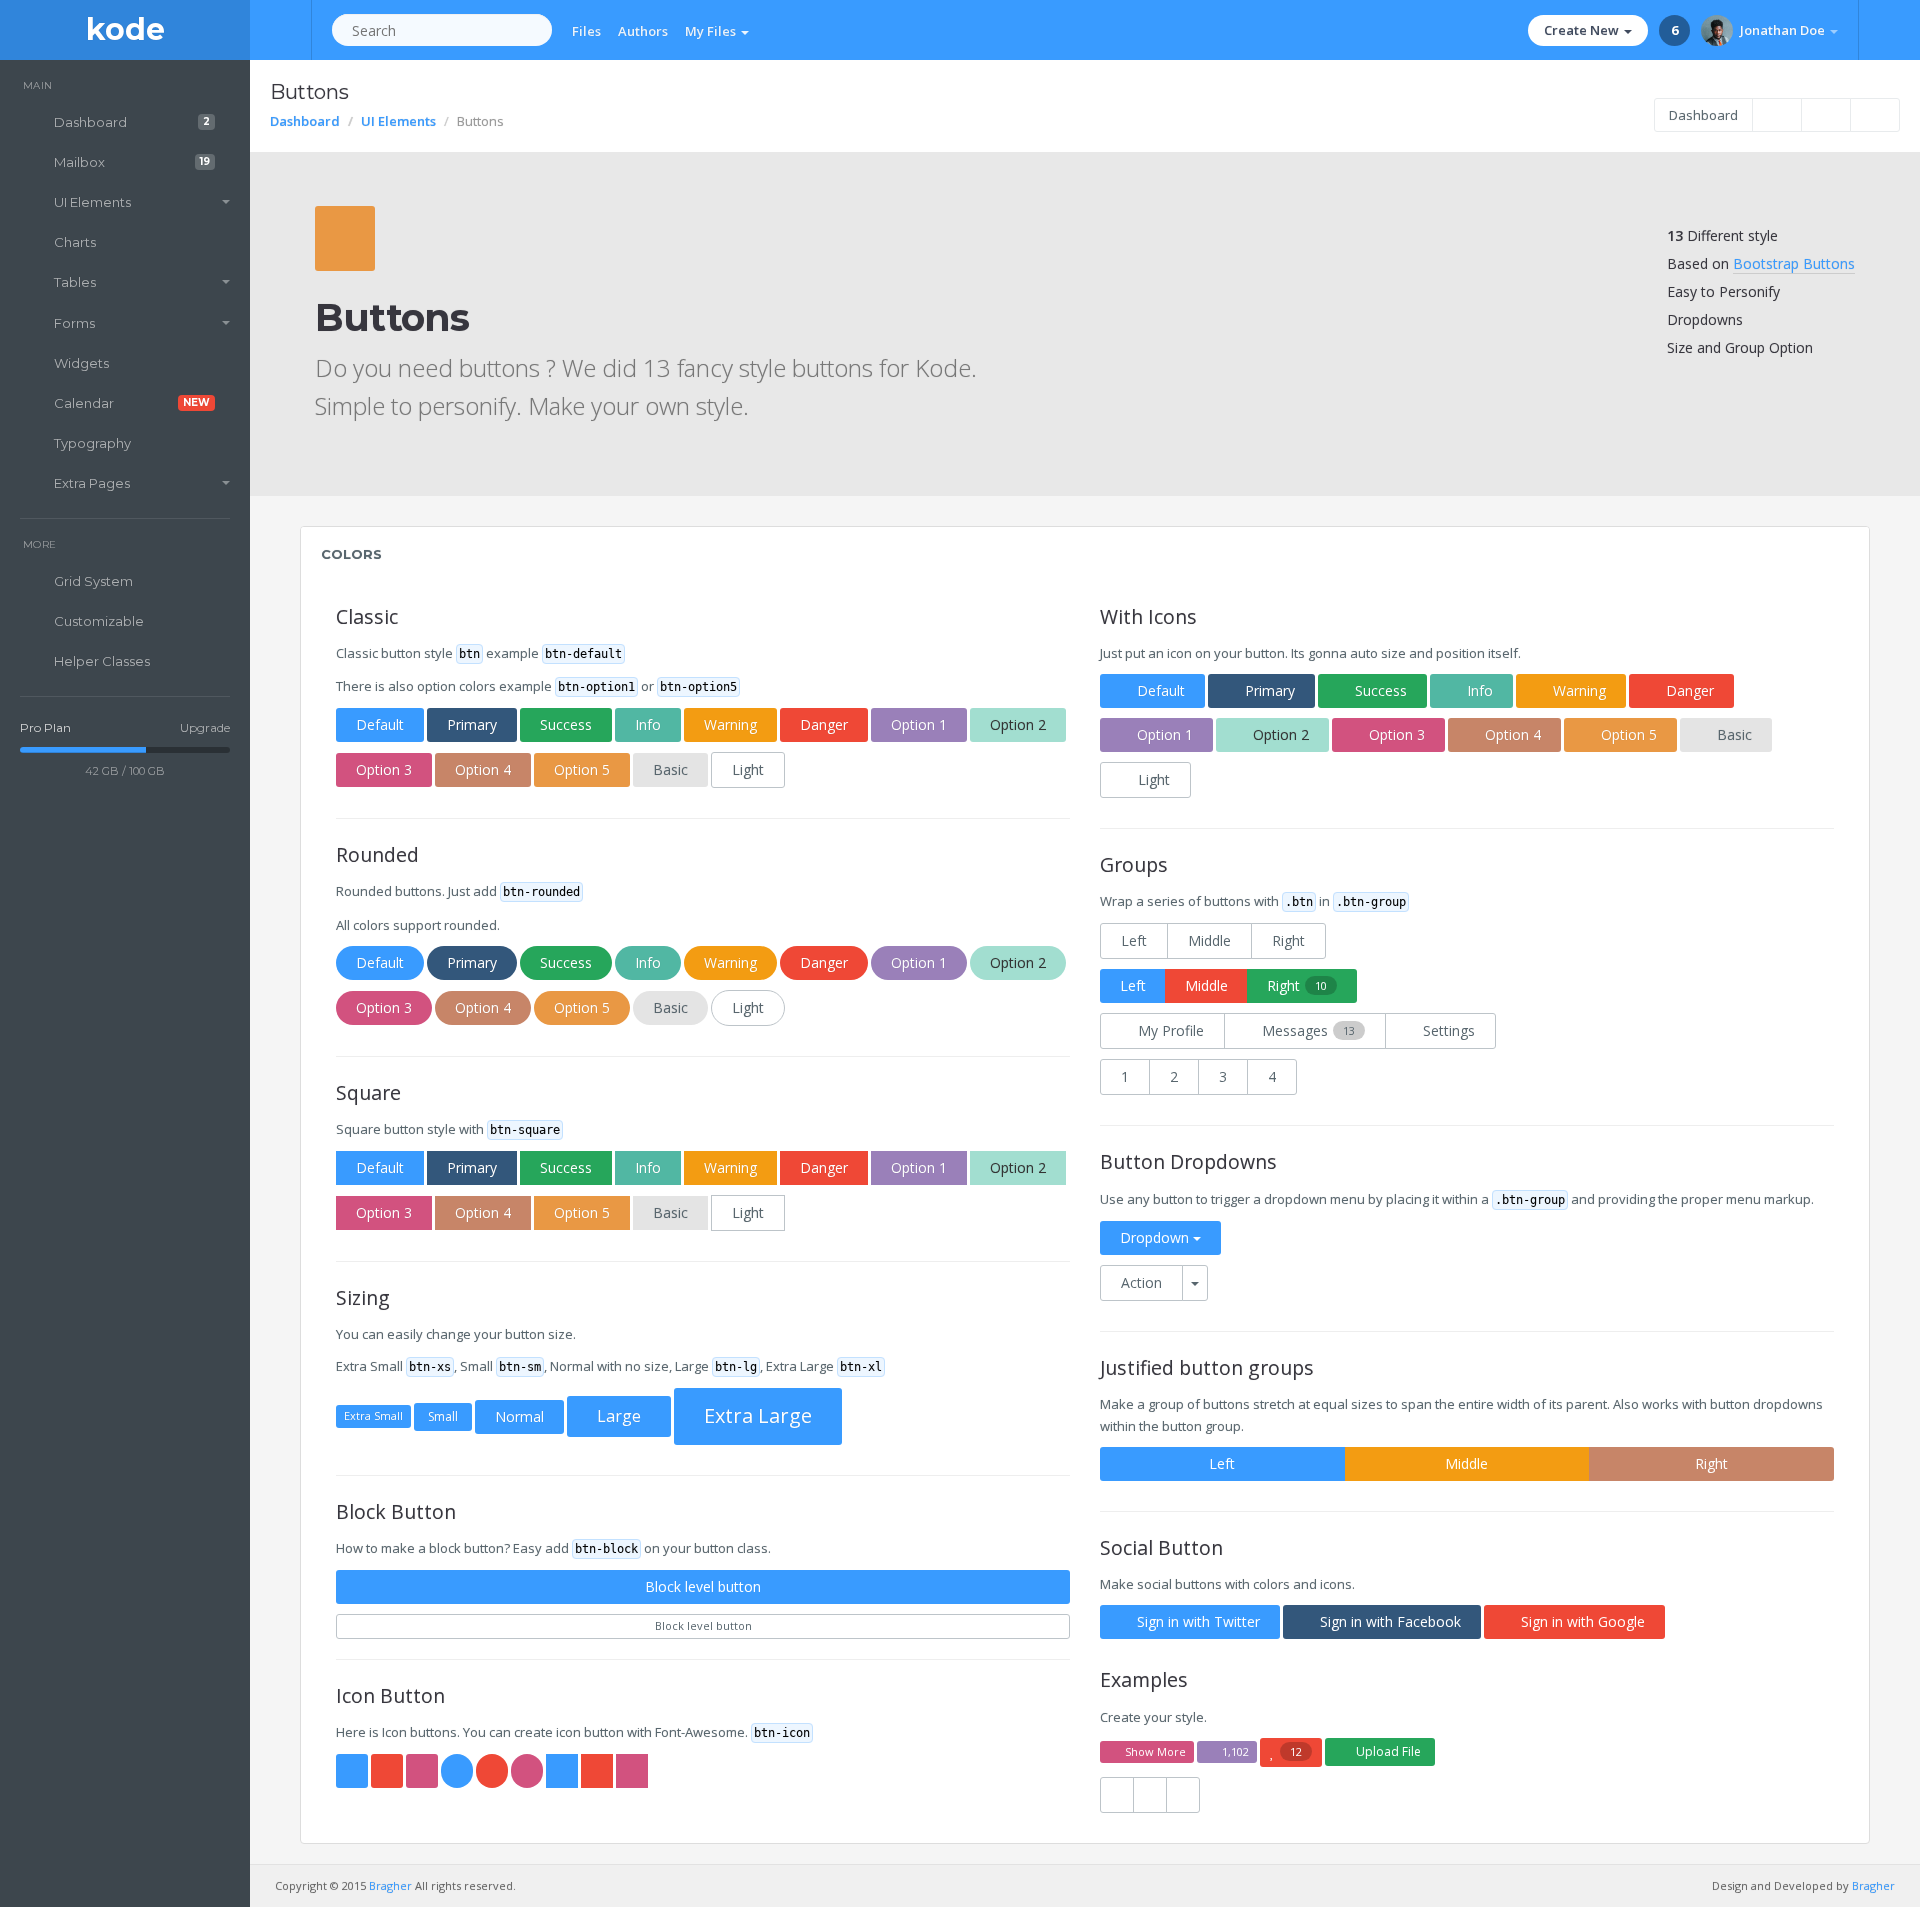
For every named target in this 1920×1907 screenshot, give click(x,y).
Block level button (703, 1586)
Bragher (390, 1885)
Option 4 (483, 769)
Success (566, 724)
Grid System (93, 581)
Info (648, 724)
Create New (1583, 30)
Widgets (81, 363)
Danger (824, 724)
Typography (92, 443)
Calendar (132, 403)
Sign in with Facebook (1390, 1621)
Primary (472, 724)
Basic (670, 769)
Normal (519, 1416)
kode (125, 29)
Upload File (1388, 1751)
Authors (643, 31)
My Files (712, 31)
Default (380, 724)
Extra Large (758, 1415)
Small (443, 1416)
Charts (75, 242)
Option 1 (919, 724)
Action (1141, 1282)
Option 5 (582, 769)
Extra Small (373, 1415)
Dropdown (1156, 1237)
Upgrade (205, 727)
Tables (75, 282)
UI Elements (92, 202)
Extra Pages (92, 483)
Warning (730, 724)
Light (748, 769)
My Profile (1171, 1030)
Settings (1449, 1030)
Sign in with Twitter (1198, 1621)
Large (619, 1416)
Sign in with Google (1583, 1621)
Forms (74, 323)
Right (1288, 940)
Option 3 (384, 769)
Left (1134, 940)
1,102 (1235, 1751)
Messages (1308, 1030)
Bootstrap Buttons (1794, 263)
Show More (1155, 1751)
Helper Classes (102, 661)
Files (586, 31)
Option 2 (1018, 724)
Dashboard (132, 122)
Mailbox (132, 162)
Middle (1209, 940)
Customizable (99, 621)
